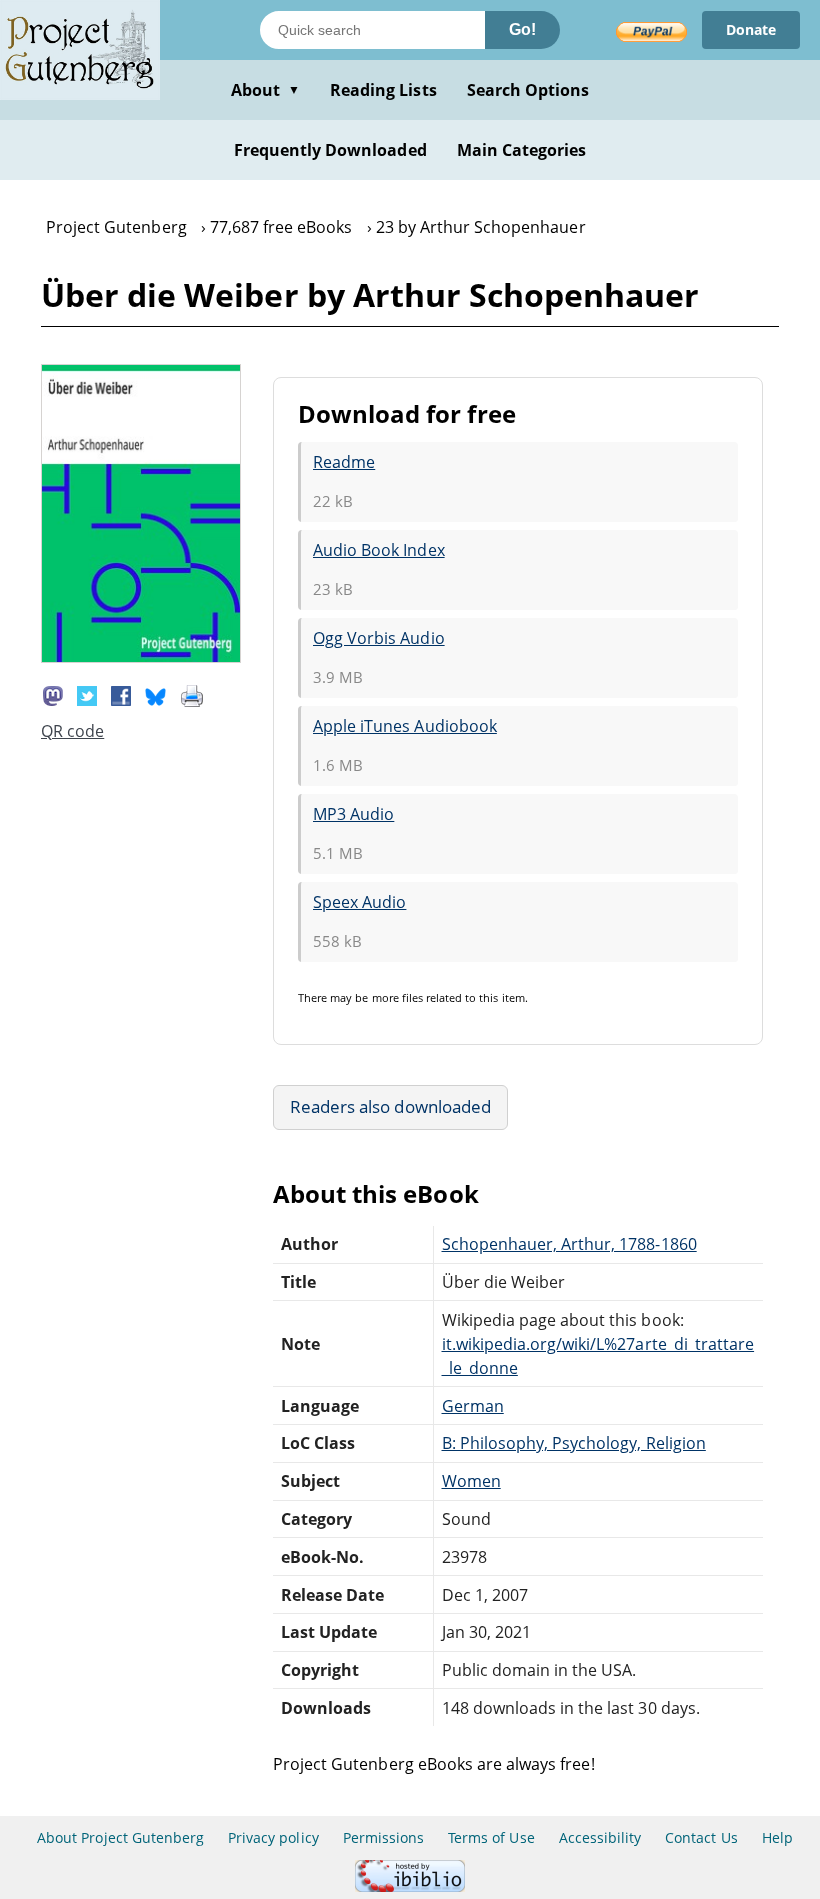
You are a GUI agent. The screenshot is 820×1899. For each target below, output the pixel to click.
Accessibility (600, 1837)
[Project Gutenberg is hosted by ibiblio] (410, 1886)
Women (471, 1481)
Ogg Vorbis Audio (379, 638)
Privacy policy (273, 1837)
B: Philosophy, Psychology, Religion (574, 1443)
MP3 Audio (353, 814)
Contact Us (701, 1837)
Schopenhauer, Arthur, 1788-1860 (569, 1244)
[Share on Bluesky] (156, 694)
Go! (522, 29)
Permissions (383, 1837)
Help (777, 1837)
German (473, 1406)
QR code (72, 731)
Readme (344, 462)
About (265, 90)
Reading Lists (383, 90)
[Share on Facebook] (121, 694)
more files (397, 997)
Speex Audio (359, 902)
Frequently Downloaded (330, 150)
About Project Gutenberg (120, 1837)
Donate (751, 29)
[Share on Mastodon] (53, 694)
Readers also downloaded (390, 1106)
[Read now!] (141, 657)
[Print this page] (192, 694)
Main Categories (522, 150)
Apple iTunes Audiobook (405, 726)
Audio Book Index (379, 550)
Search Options (528, 90)
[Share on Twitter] (87, 694)
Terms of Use (491, 1837)
